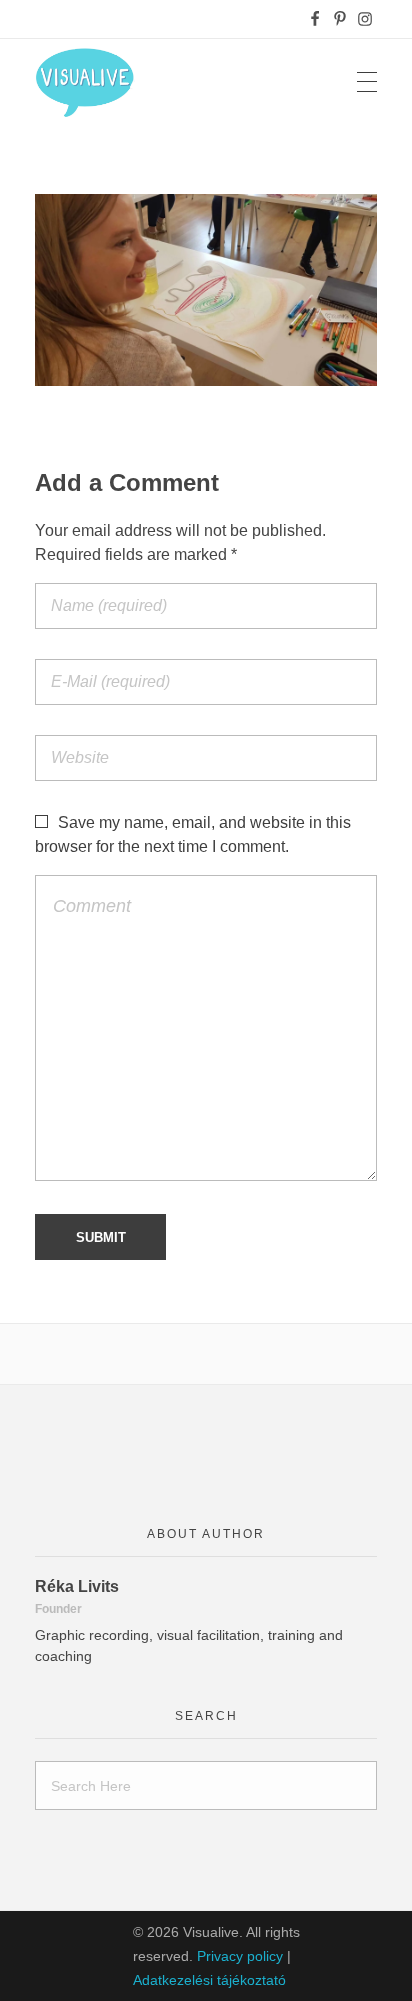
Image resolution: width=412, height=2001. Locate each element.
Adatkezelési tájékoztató (209, 1980)
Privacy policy (240, 1956)
